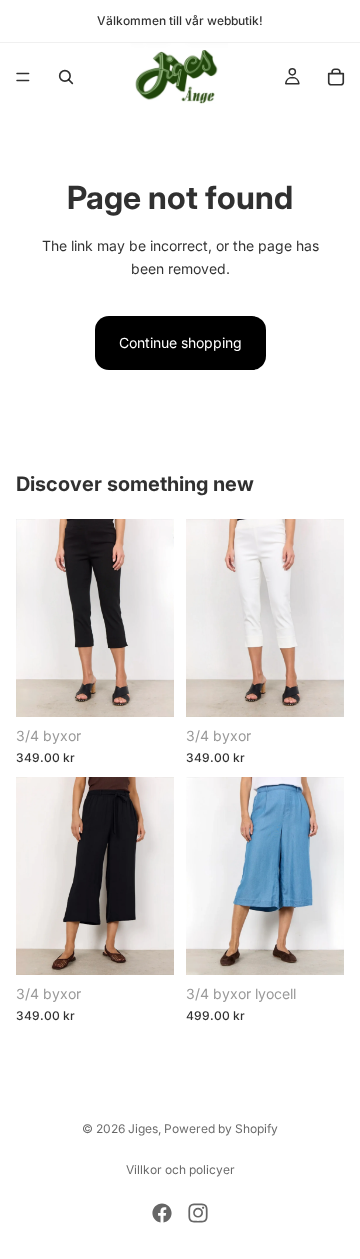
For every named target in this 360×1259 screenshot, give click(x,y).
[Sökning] (66, 77)
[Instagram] (198, 1213)
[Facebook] (162, 1213)
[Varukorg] (336, 77)
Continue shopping (180, 342)
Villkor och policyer (180, 1169)
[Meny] (23, 77)
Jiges (143, 1128)
